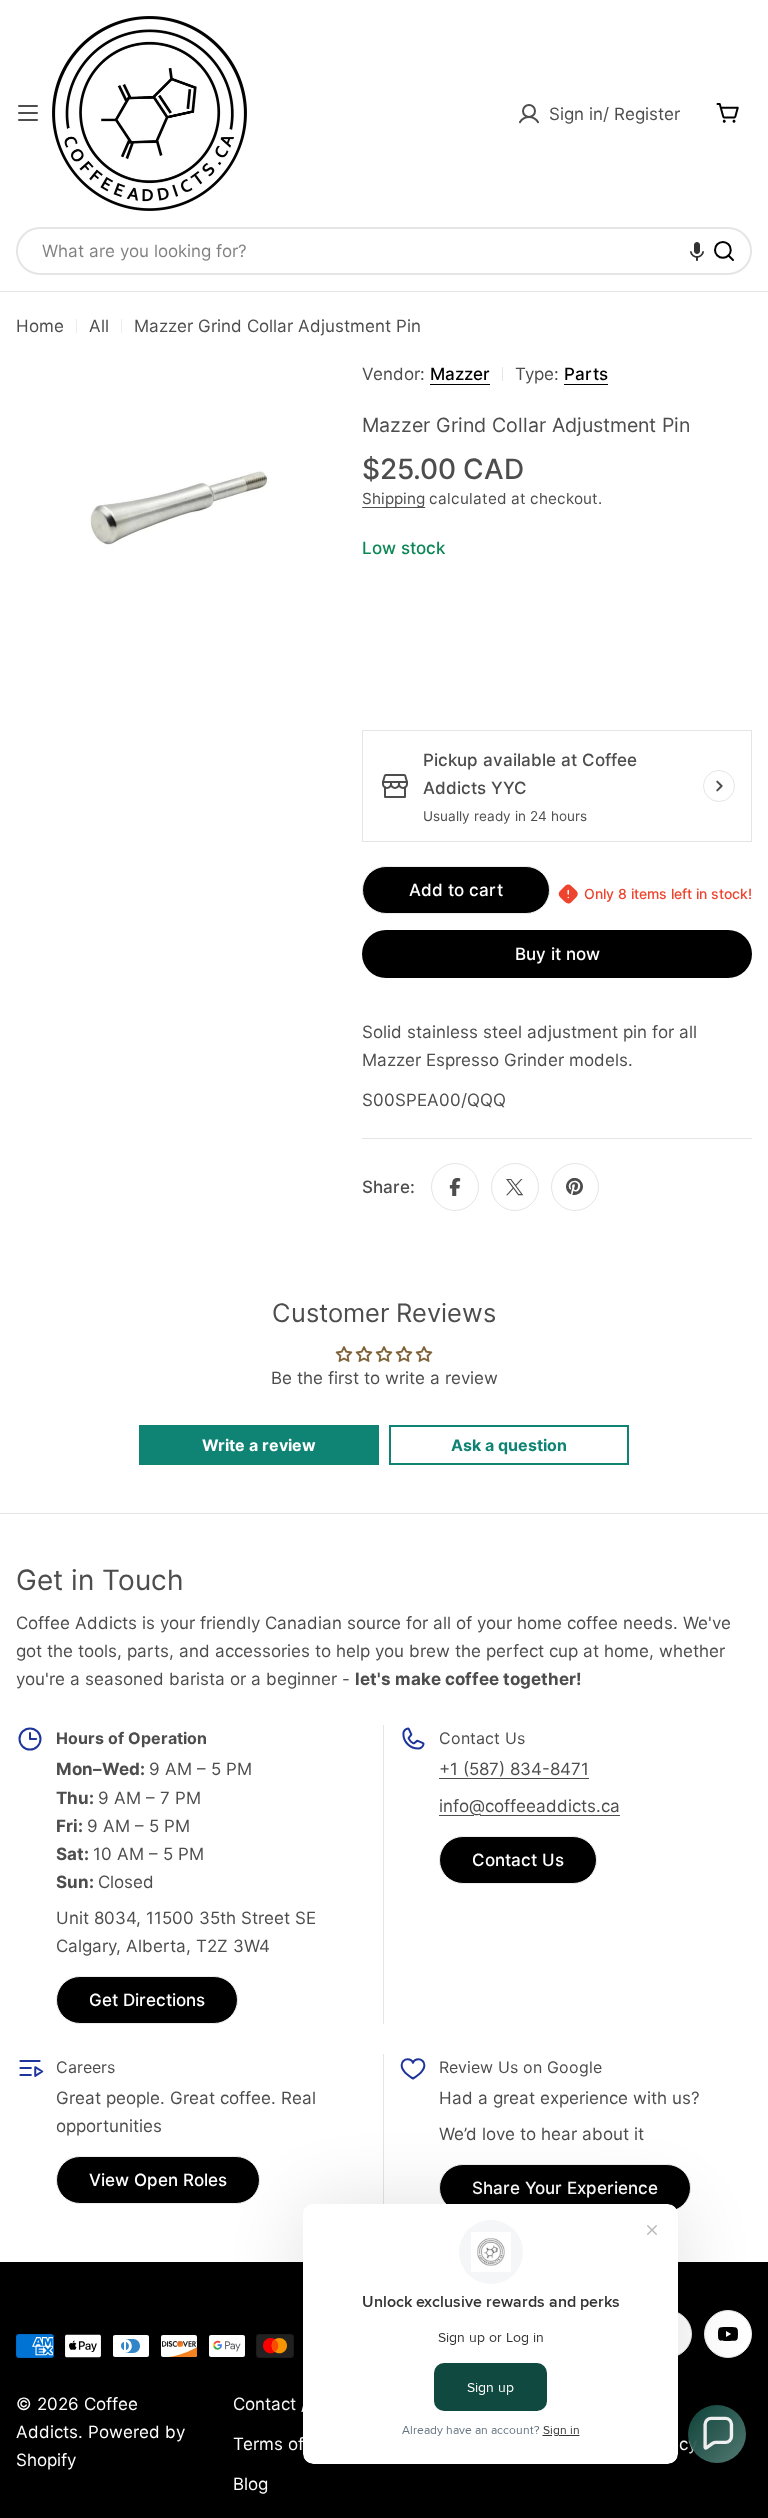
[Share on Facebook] (455, 1187)
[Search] (724, 251)
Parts (586, 374)
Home (40, 326)
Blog (250, 2484)
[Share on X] (515, 1187)
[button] (697, 251)
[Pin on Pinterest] (575, 1187)
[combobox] (384, 251)
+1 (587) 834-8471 (514, 1769)
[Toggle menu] (28, 113)
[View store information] (719, 786)
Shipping (393, 498)
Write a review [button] (259, 1445)
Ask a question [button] (509, 1445)
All (99, 326)
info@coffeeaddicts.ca (529, 1806)
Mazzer (460, 374)
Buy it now (557, 954)
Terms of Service (300, 2444)
